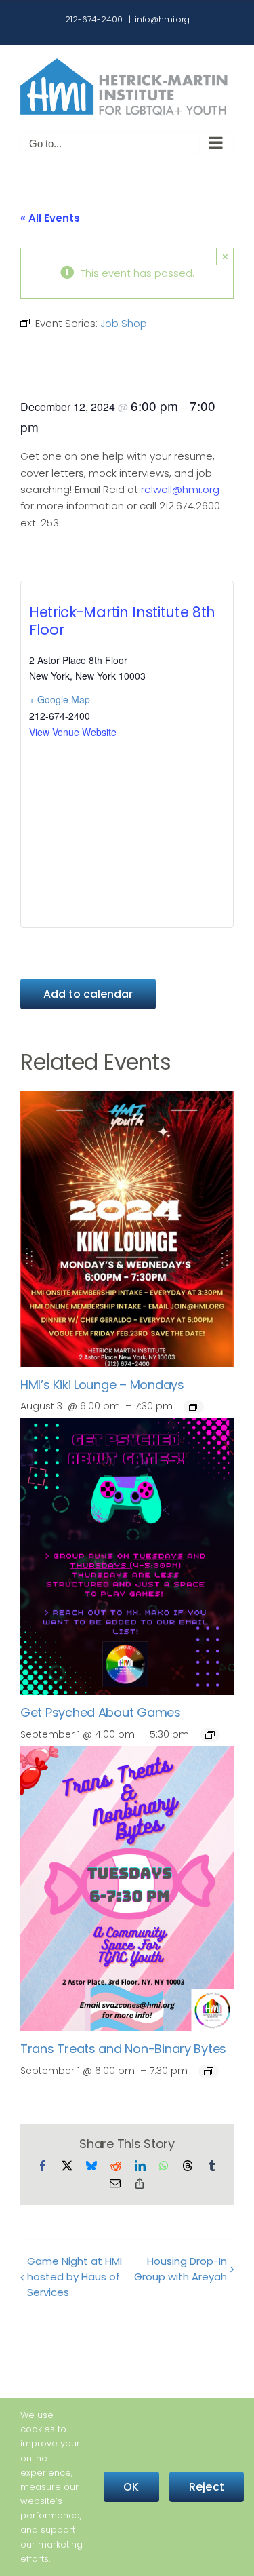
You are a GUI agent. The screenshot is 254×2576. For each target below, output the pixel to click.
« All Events (50, 218)
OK (131, 2487)
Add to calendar (88, 994)
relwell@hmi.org (180, 489)
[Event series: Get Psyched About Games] (210, 1735)
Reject (207, 2487)
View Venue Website (73, 732)
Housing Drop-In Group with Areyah (181, 2269)
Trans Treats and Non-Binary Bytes (123, 2049)
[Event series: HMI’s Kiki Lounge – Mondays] (194, 1407)
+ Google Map (60, 699)
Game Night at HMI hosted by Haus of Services (75, 2277)
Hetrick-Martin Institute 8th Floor (122, 621)
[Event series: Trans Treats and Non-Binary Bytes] (209, 2071)
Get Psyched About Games (101, 1712)
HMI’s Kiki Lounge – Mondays (102, 1385)
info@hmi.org (162, 19)
